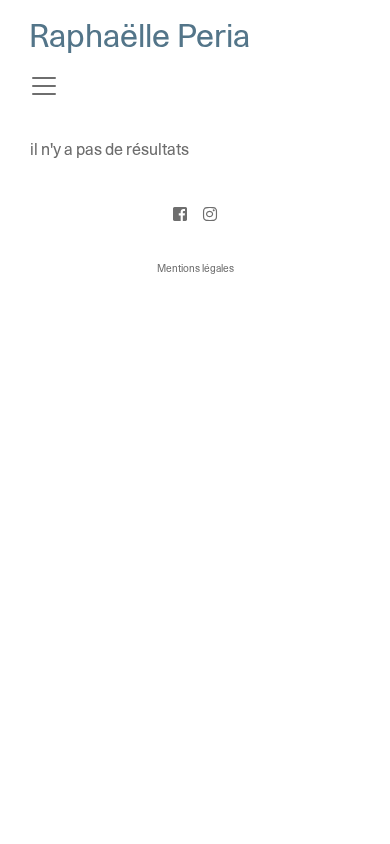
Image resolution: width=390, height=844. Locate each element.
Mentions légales (195, 269)
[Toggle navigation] (44, 86)
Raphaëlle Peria (139, 37)
